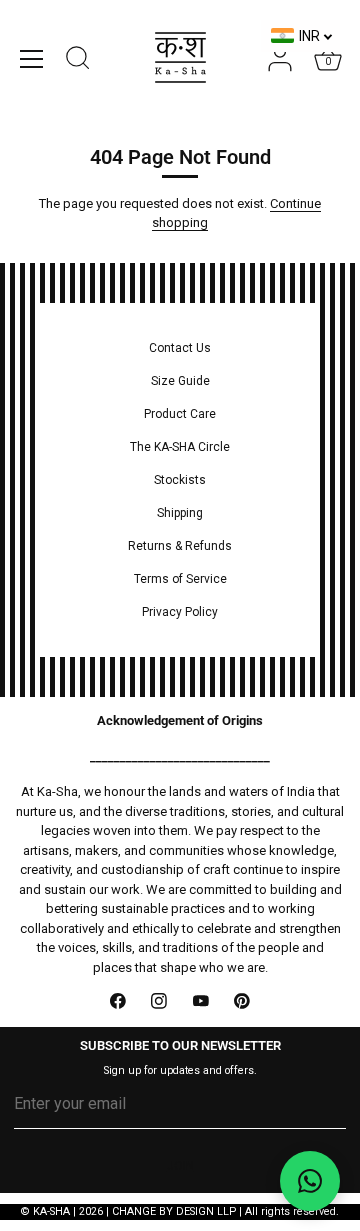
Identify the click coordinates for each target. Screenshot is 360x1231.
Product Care (180, 414)
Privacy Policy (180, 612)
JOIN (180, 1166)
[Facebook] (118, 1001)
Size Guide (180, 381)
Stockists (180, 480)
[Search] (78, 61)
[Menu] (32, 59)
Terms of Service (180, 579)
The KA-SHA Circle (180, 447)
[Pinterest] (243, 1001)
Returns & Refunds (180, 546)
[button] (310, 1181)
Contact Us (180, 348)
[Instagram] (160, 1001)
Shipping (180, 513)
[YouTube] (201, 1001)
